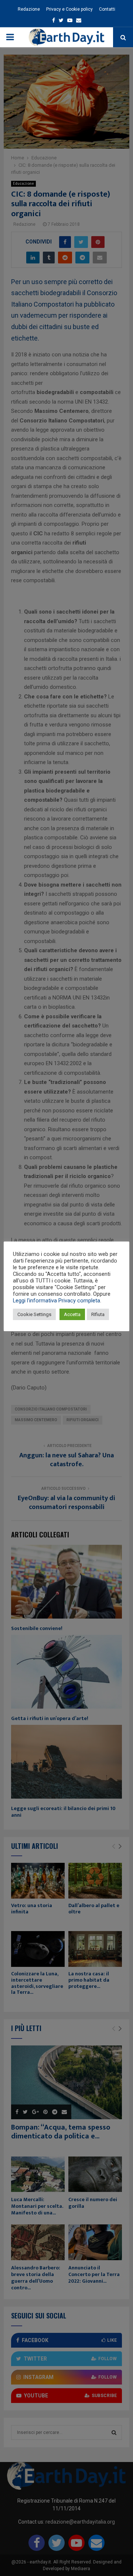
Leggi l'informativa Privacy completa (57, 1301)
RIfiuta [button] (98, 1314)
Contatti (107, 9)
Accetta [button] (72, 1314)
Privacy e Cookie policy (69, 9)
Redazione (29, 9)
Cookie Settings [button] (34, 1314)
